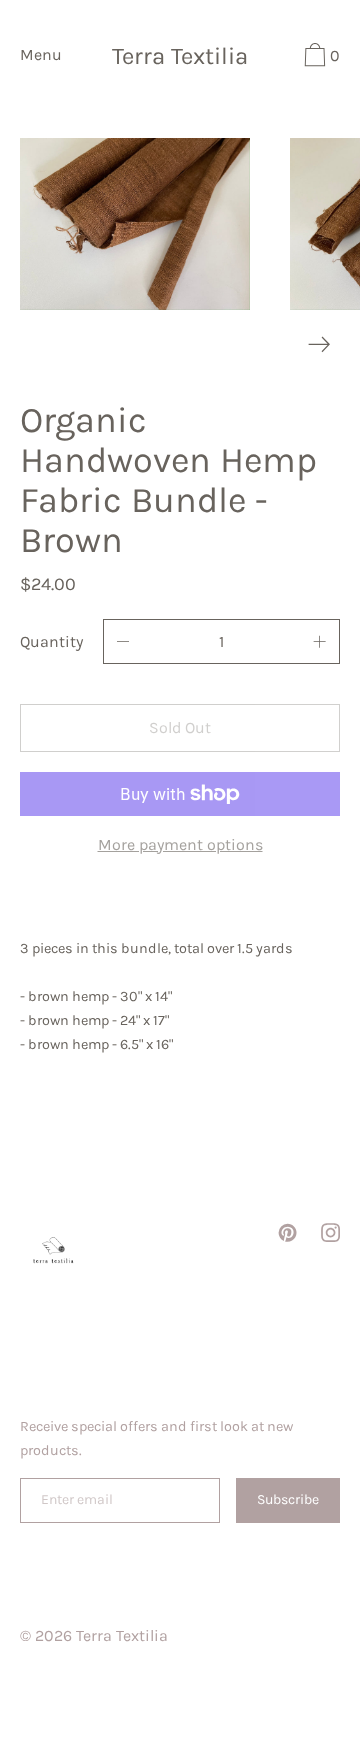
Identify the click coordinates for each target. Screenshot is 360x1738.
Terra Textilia (180, 57)
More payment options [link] (180, 844)
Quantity (51, 641)
